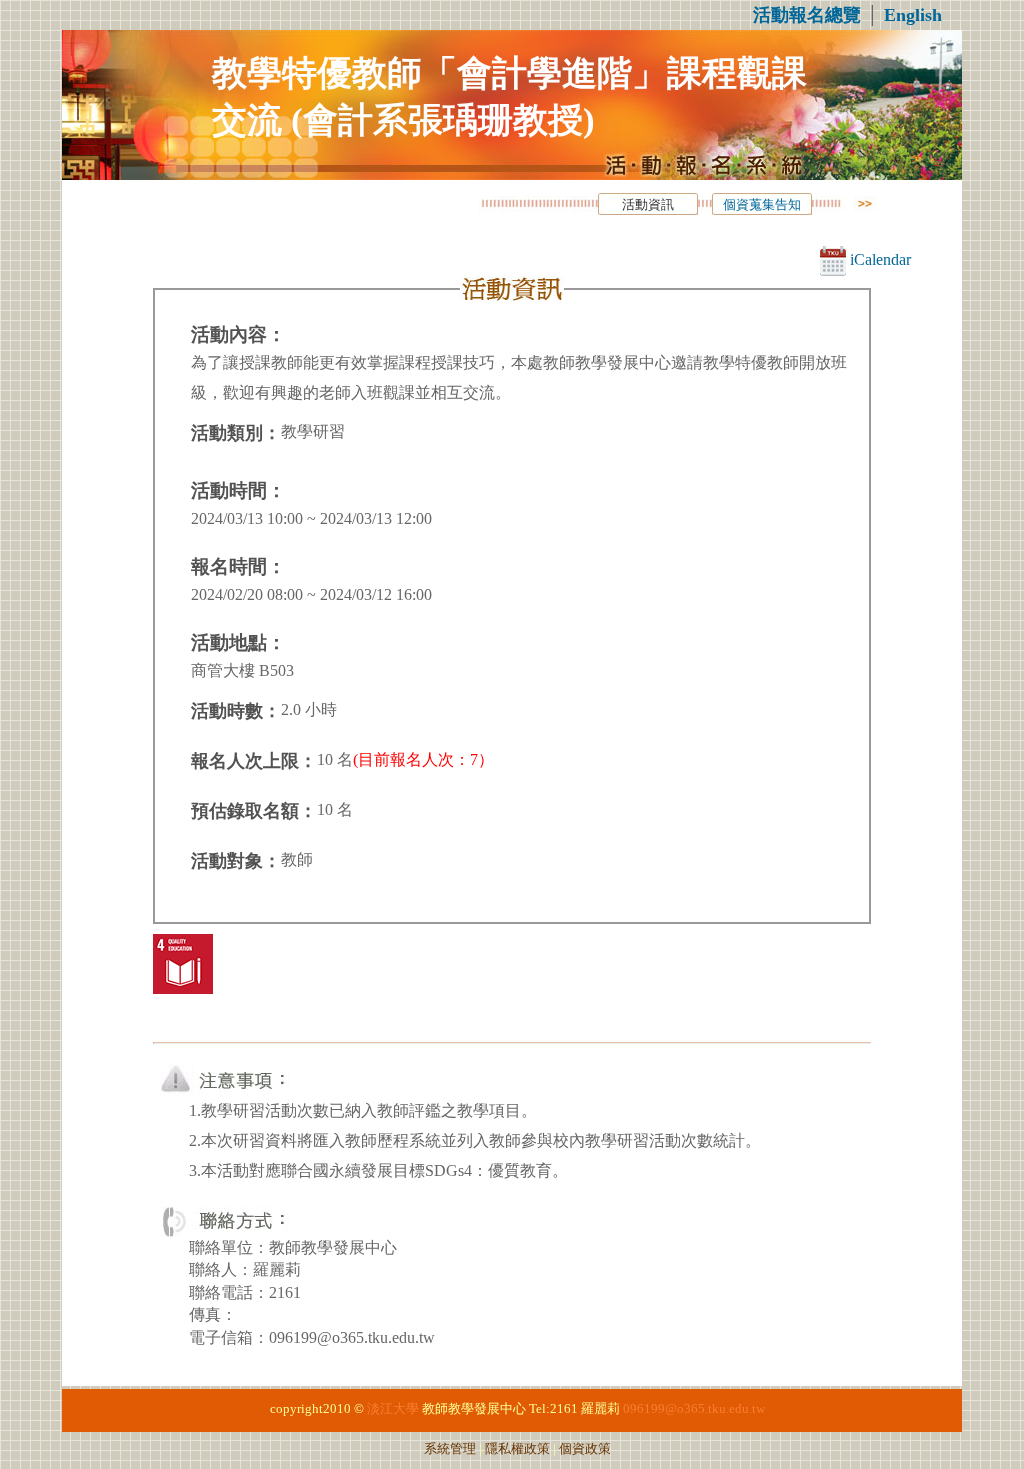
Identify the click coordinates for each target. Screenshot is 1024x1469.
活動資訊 (648, 205)
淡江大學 (393, 1409)
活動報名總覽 (807, 15)
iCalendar (878, 259)
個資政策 (585, 1449)
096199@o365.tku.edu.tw (694, 1409)
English (913, 15)
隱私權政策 (517, 1449)
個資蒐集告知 (762, 205)
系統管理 (450, 1449)
